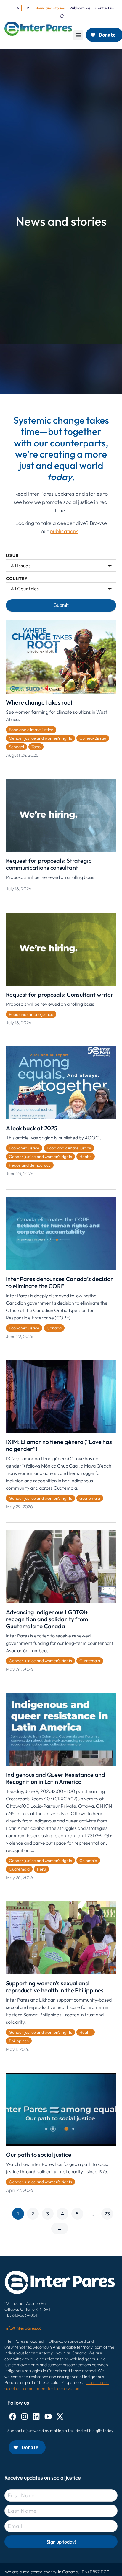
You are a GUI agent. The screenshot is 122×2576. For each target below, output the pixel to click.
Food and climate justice (31, 730)
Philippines (19, 2041)
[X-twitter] (60, 2417)
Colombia (88, 1861)
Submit (61, 605)
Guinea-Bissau (93, 738)
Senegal (16, 747)
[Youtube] (48, 2417)
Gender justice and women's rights (40, 738)
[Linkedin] (36, 2417)
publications (64, 531)
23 (107, 2214)
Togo (36, 747)
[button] (78, 35)
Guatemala (90, 1498)
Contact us (105, 8)
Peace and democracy (30, 1165)
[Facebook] (13, 2417)
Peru (41, 1869)
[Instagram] (24, 2417)
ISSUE (12, 556)
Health (86, 1157)
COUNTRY (17, 579)
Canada (54, 1328)
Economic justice (24, 1148)
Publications (80, 8)
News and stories (50, 8)
